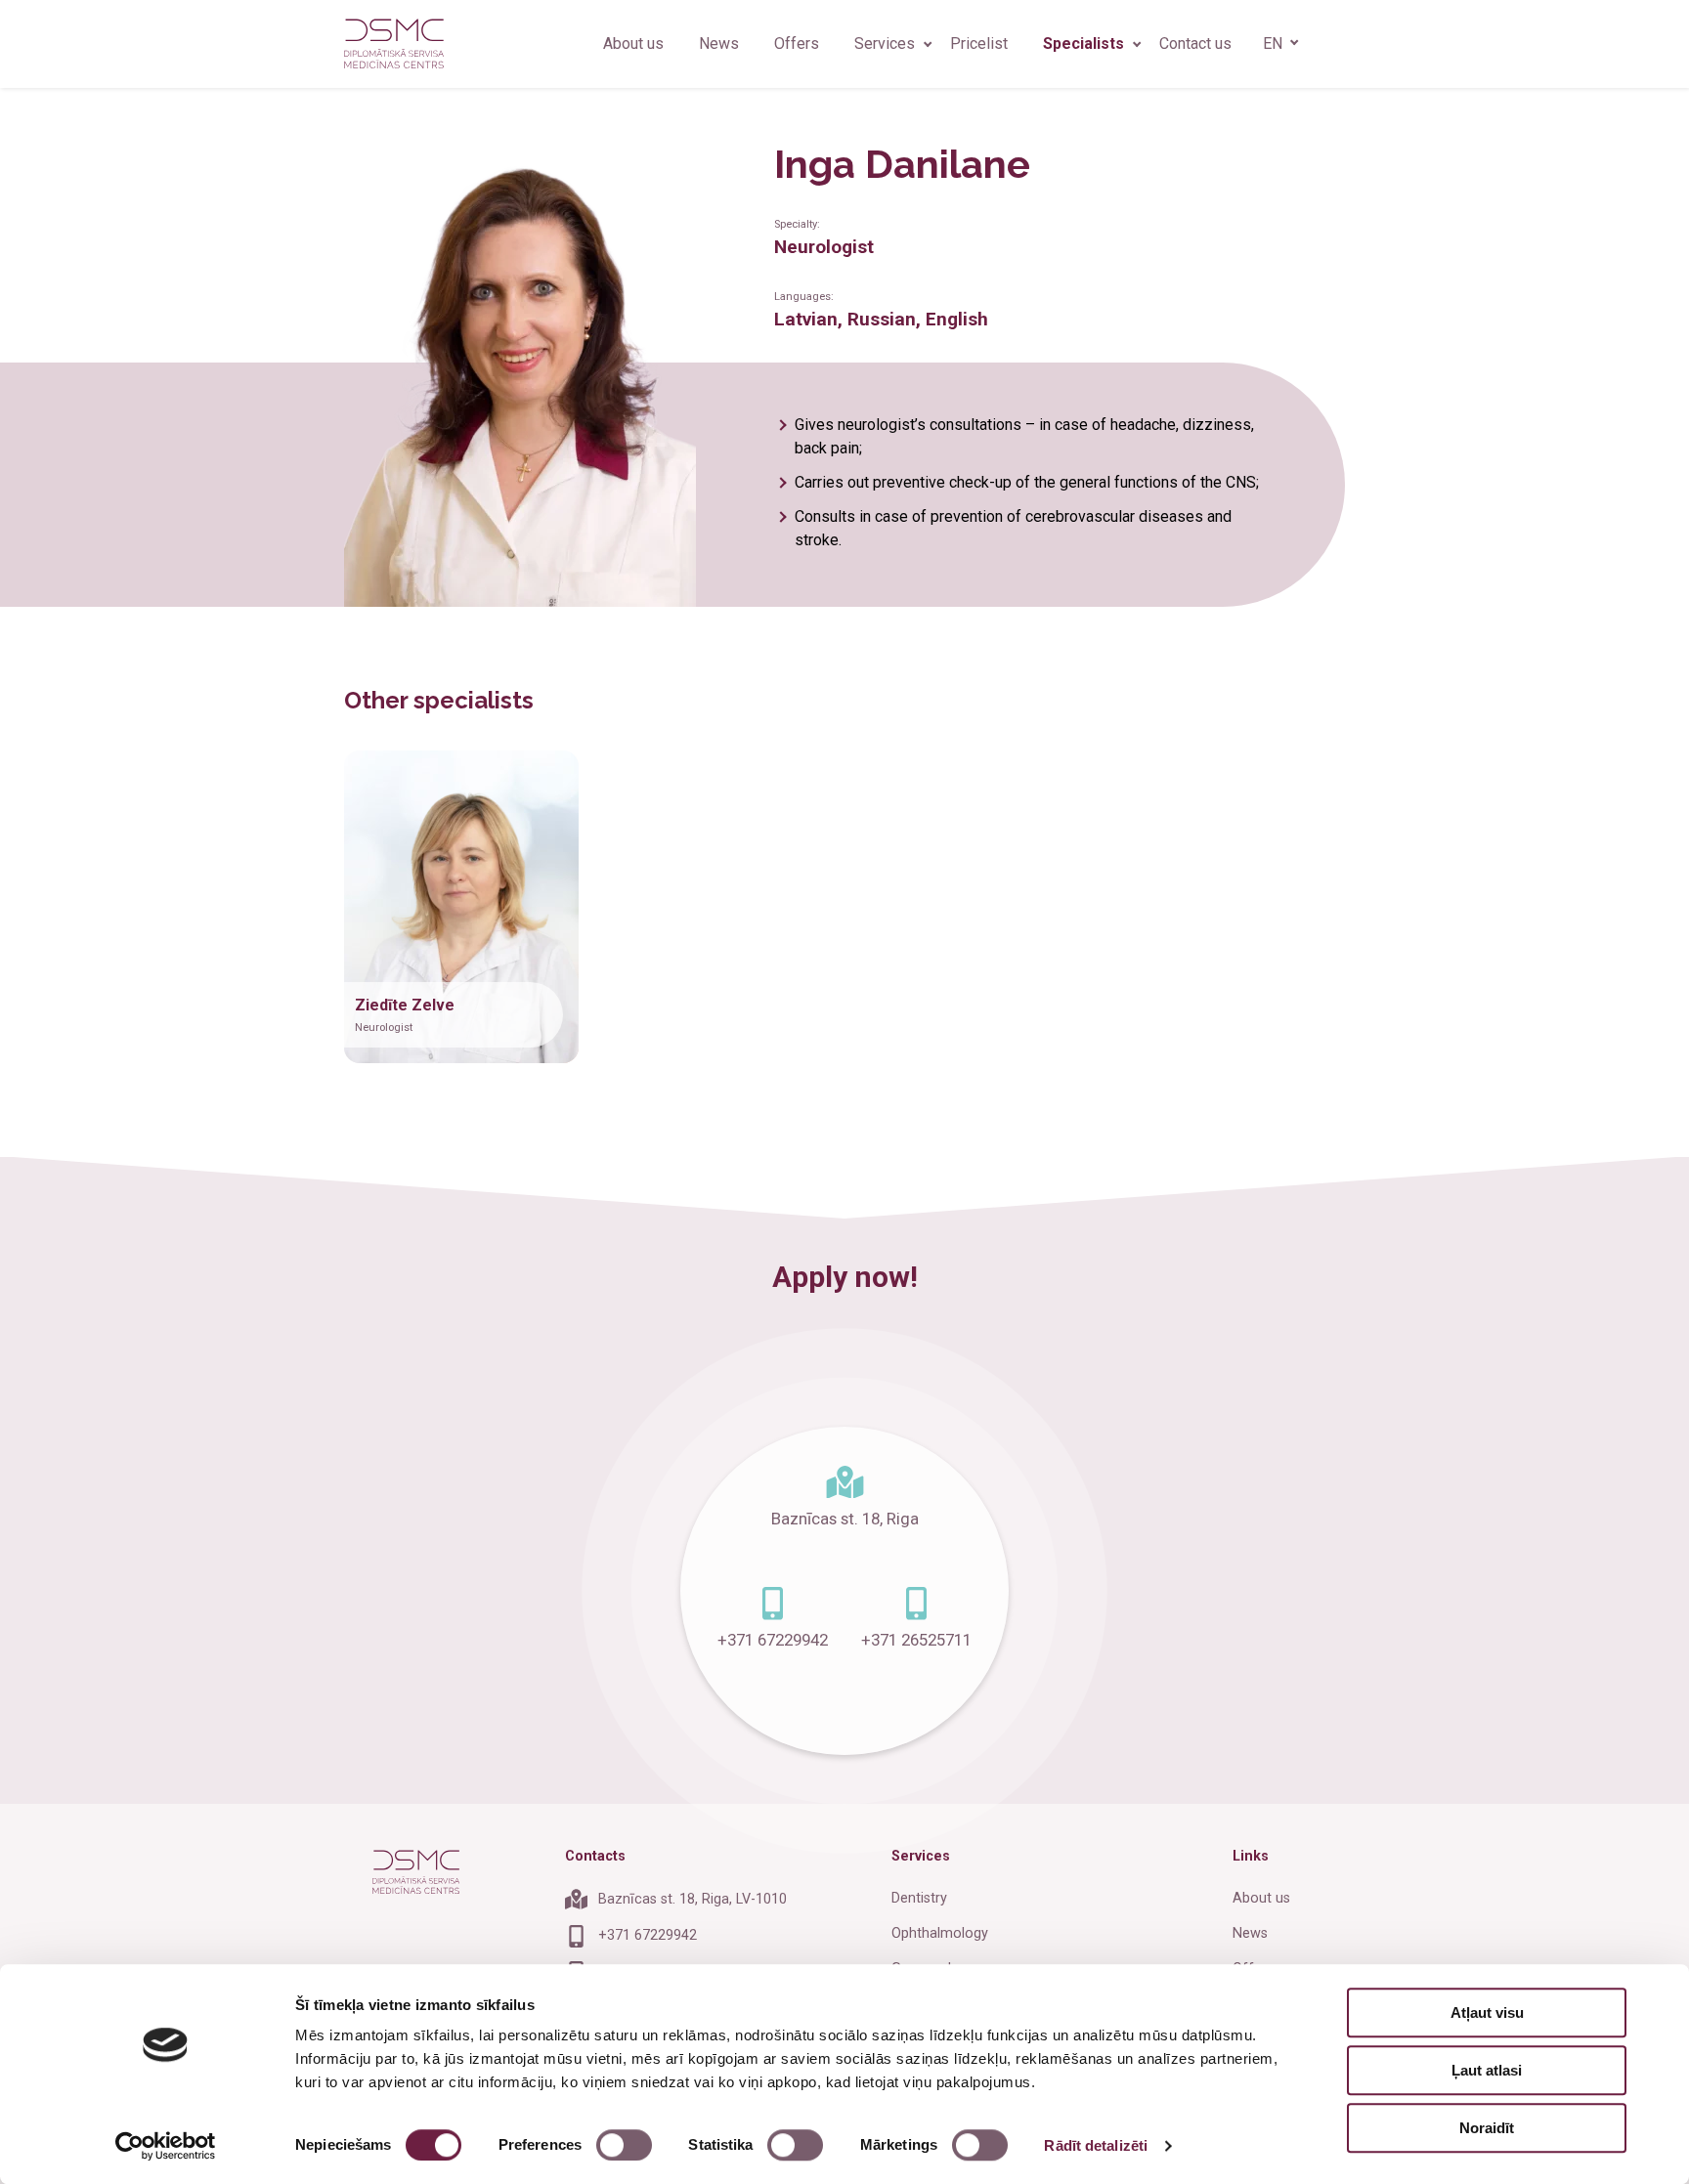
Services (885, 43)
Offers (797, 43)
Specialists (1083, 43)
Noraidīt (1487, 2128)
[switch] (624, 2145)
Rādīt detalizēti (1096, 2145)
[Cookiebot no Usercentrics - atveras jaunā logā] (166, 2146)
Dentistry (919, 1898)
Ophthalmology (940, 1933)
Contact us (1195, 43)
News (719, 43)
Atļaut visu (1487, 2013)
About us (633, 43)
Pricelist (979, 43)
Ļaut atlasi (1487, 2070)
